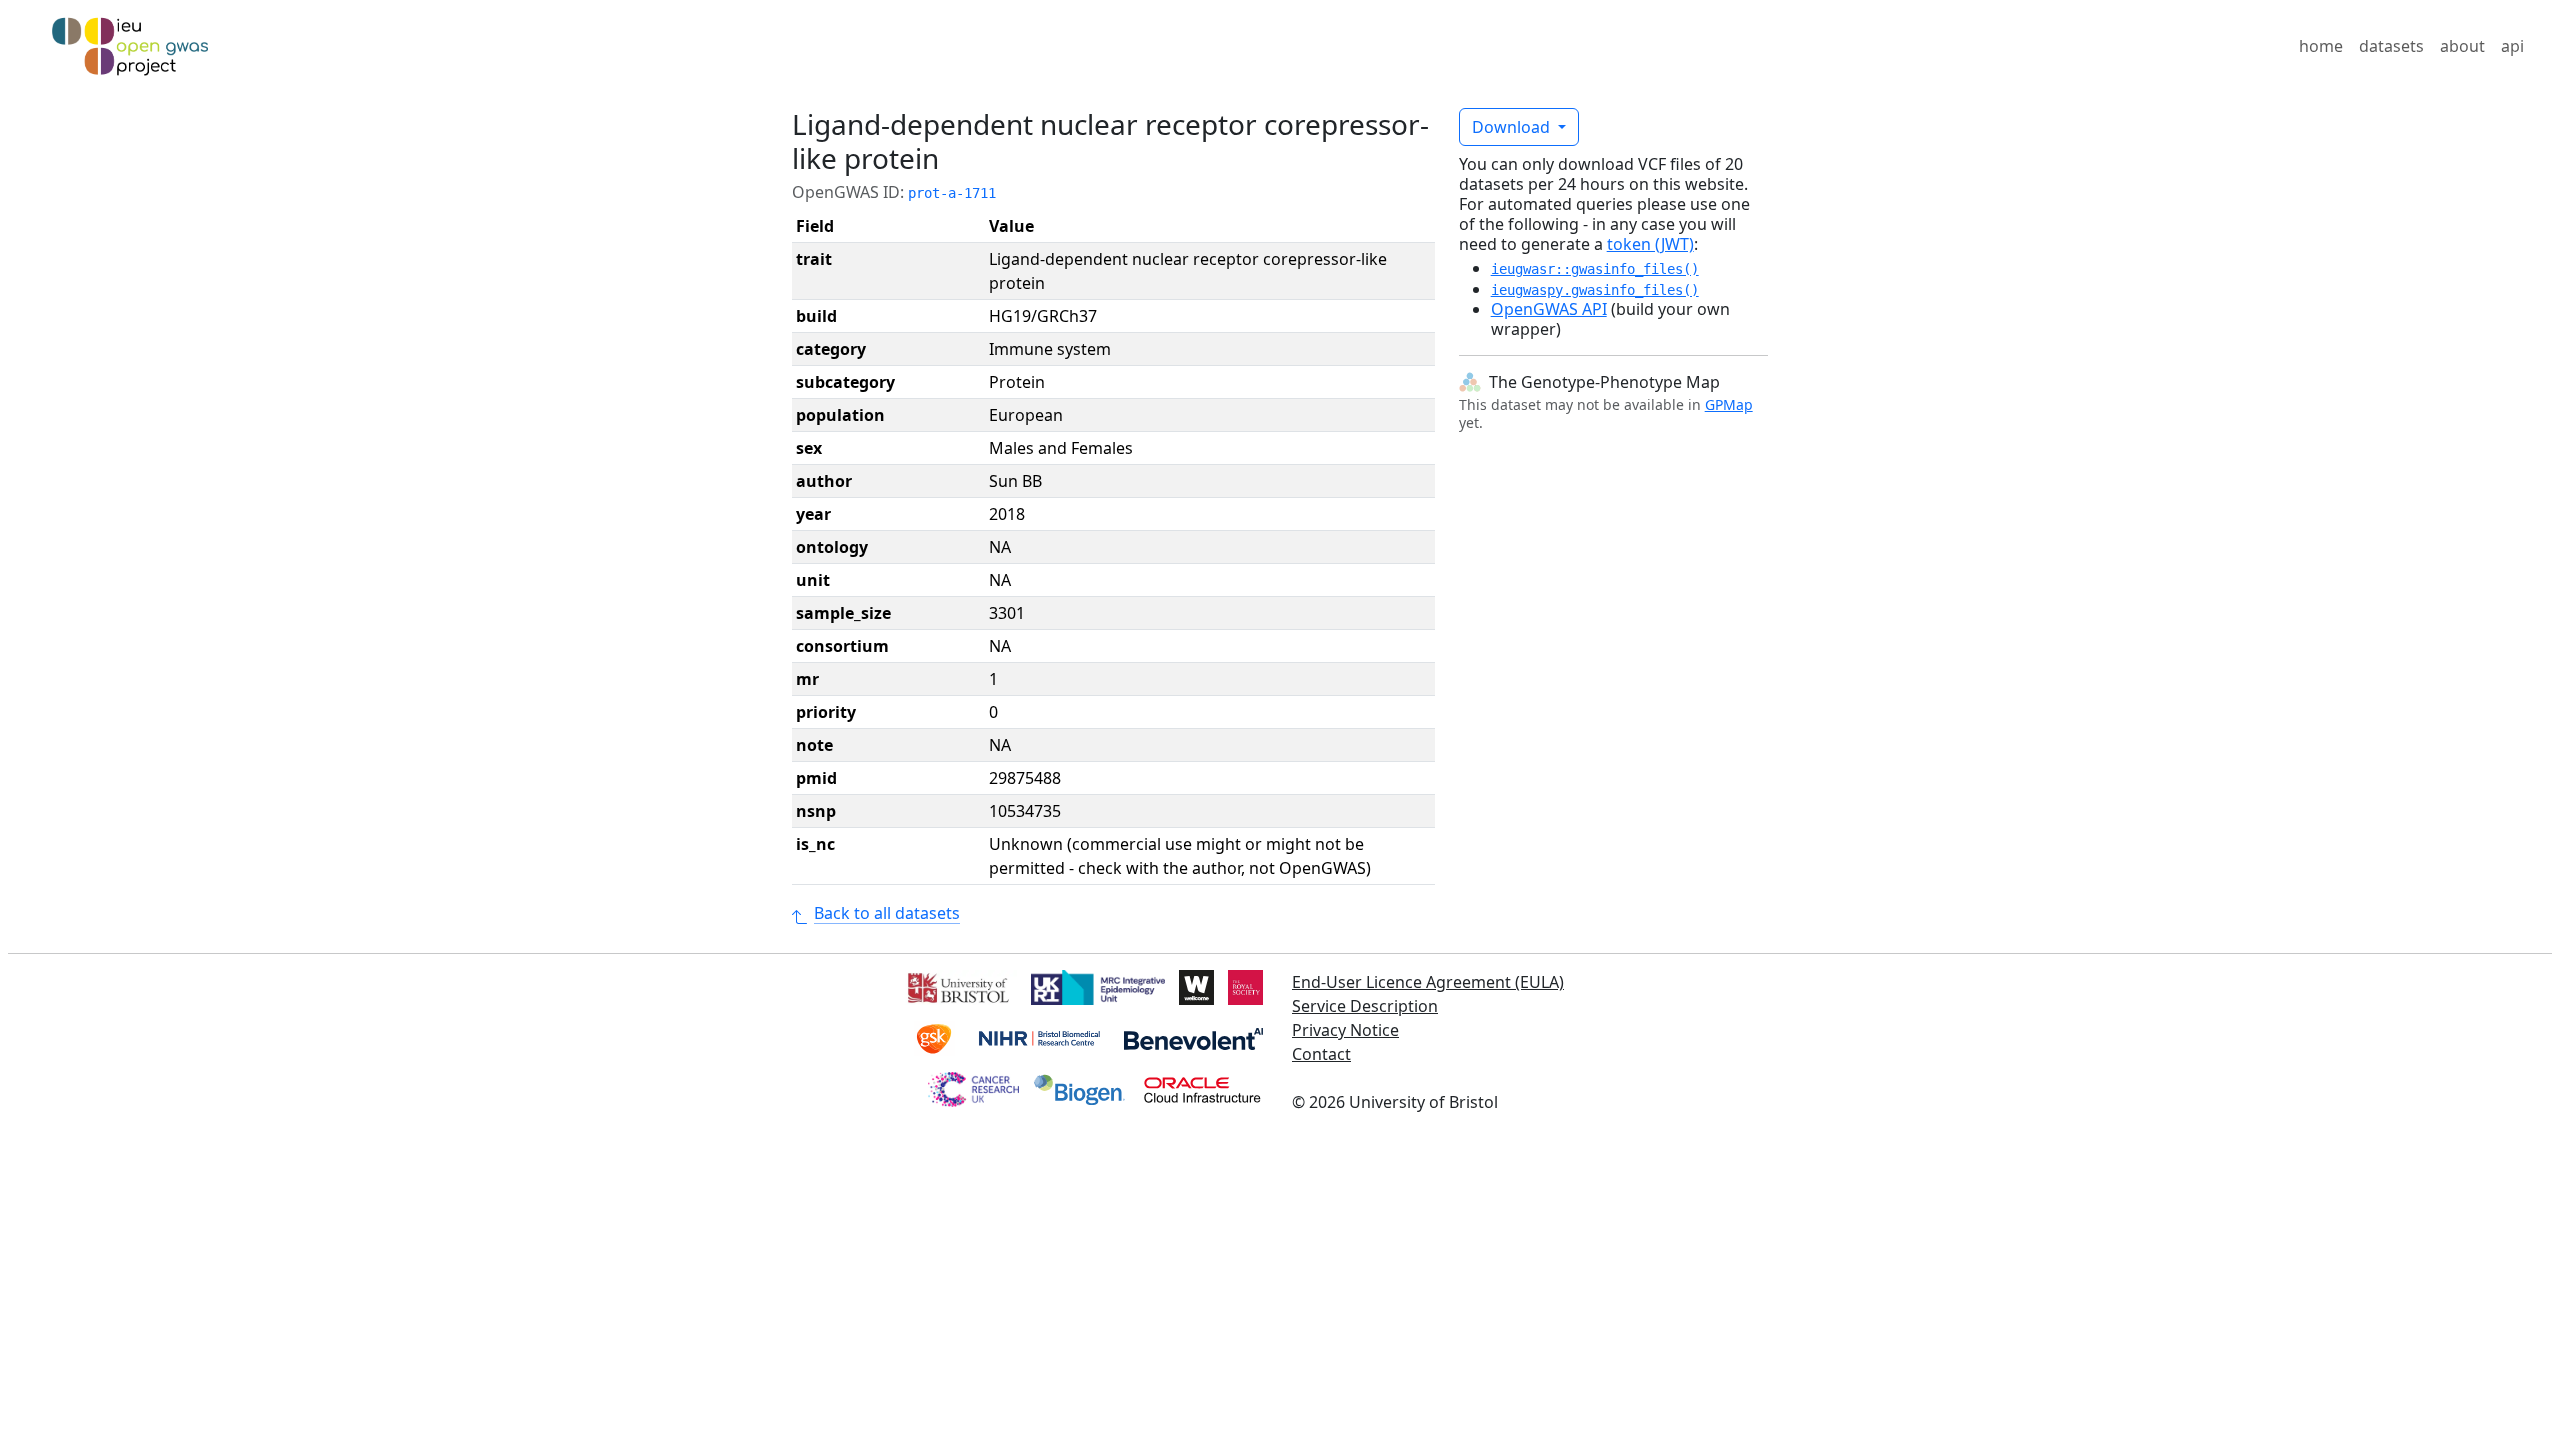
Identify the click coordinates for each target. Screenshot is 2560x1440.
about (2462, 46)
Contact (1321, 1054)
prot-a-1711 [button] (952, 193)
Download (1513, 127)
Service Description (1365, 1006)
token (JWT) (1650, 244)
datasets (2391, 46)
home (2321, 46)
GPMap (1729, 404)
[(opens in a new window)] (956, 986)
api (2512, 46)
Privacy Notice (1345, 1030)
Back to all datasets (887, 913)
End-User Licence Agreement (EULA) (1428, 982)
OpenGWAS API (1549, 309)
